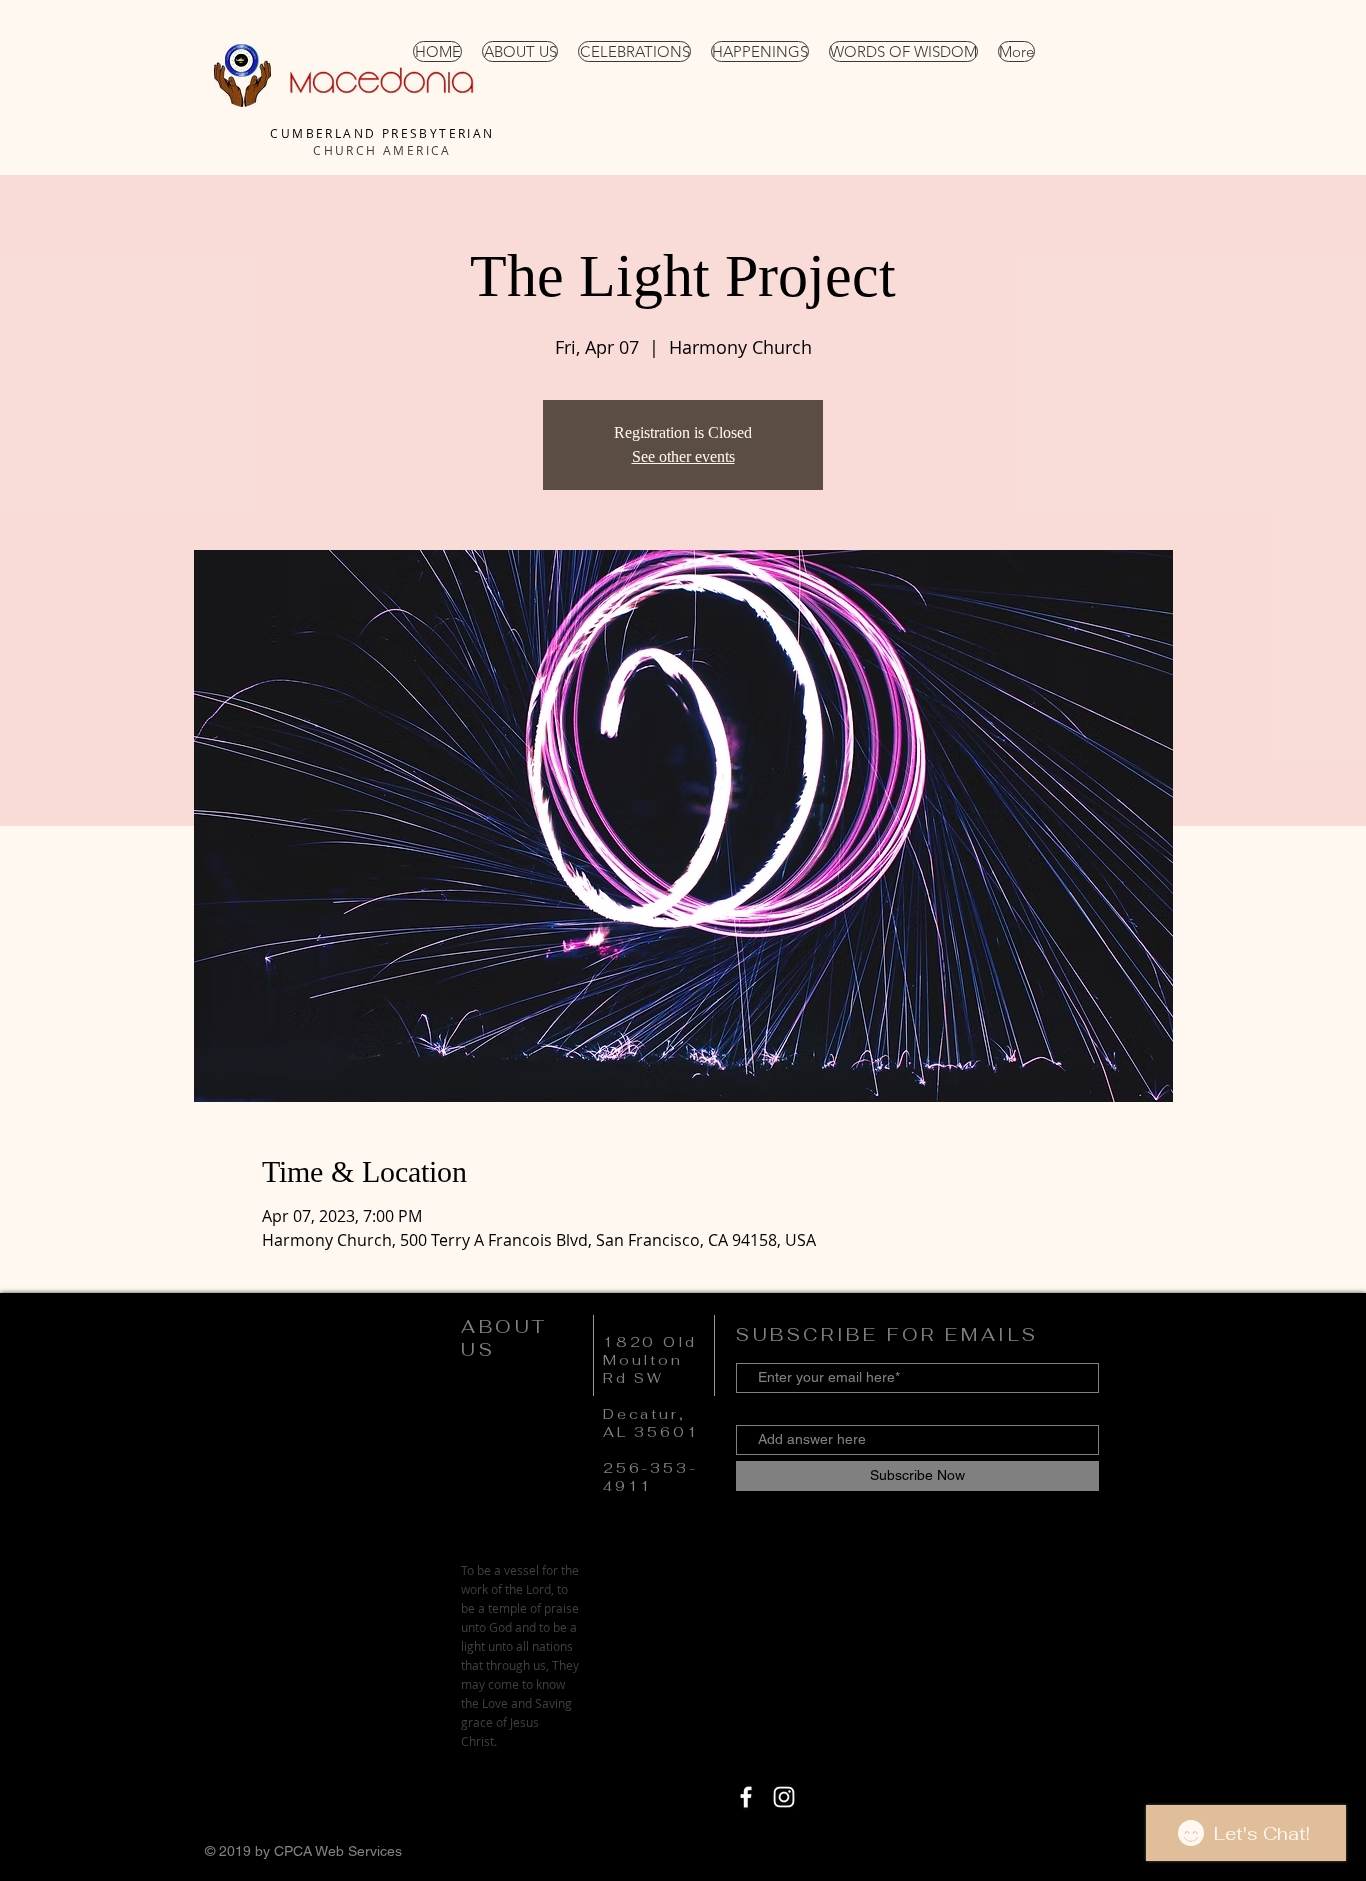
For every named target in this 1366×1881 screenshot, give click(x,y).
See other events (683, 456)
